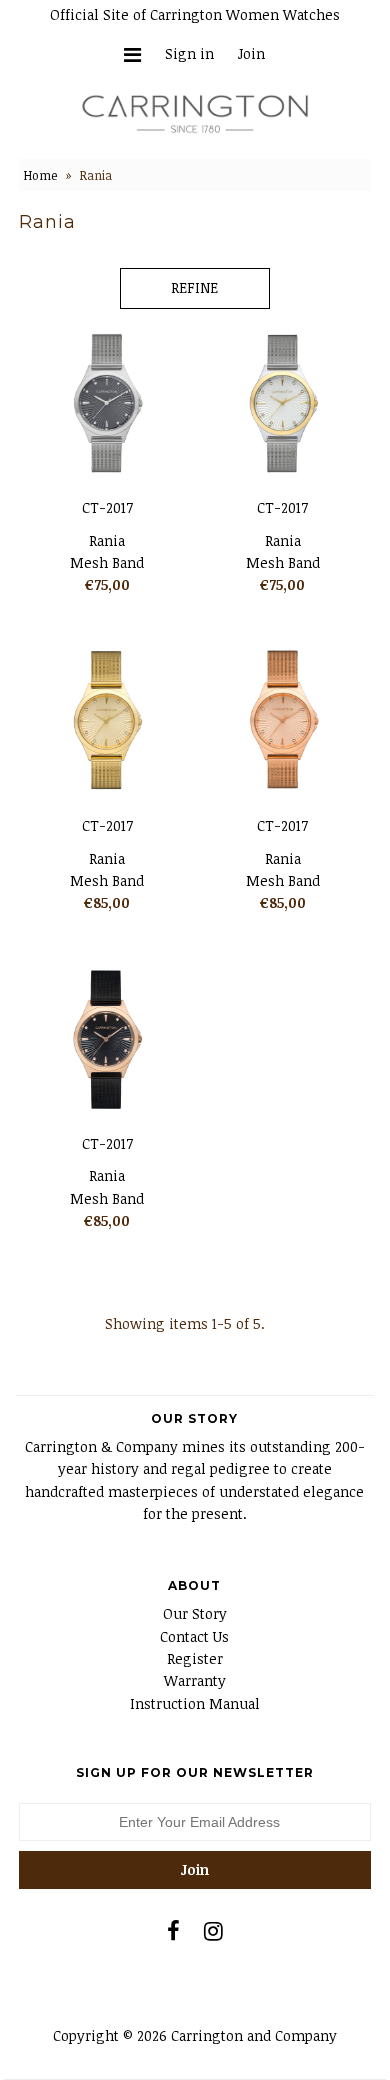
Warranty (195, 1680)
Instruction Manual (195, 1703)
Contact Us (194, 1636)
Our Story (195, 1613)
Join (251, 53)
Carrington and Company (254, 2035)
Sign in (189, 53)
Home (40, 175)
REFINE (194, 287)
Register (195, 1658)
